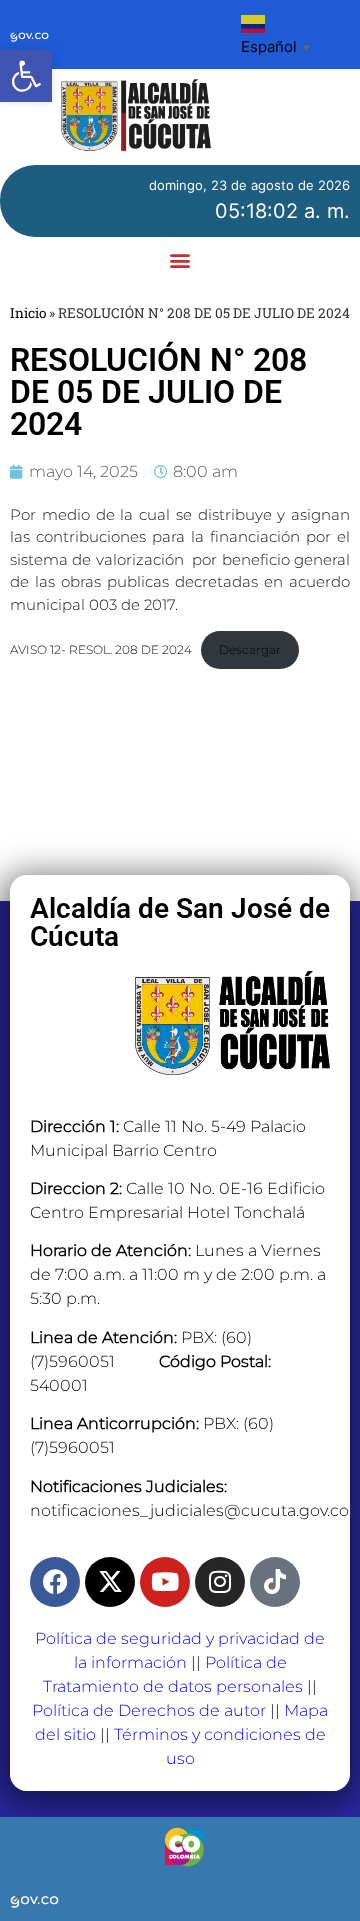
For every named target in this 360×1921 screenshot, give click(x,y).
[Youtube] (165, 1582)
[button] (26, 76)
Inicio (28, 313)
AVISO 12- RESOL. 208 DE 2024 (101, 649)
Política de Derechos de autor (149, 1710)
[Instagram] (220, 1582)
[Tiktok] (275, 1582)
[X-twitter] (110, 1582)
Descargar (250, 649)
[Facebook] (55, 1582)
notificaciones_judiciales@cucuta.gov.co (189, 1510)
